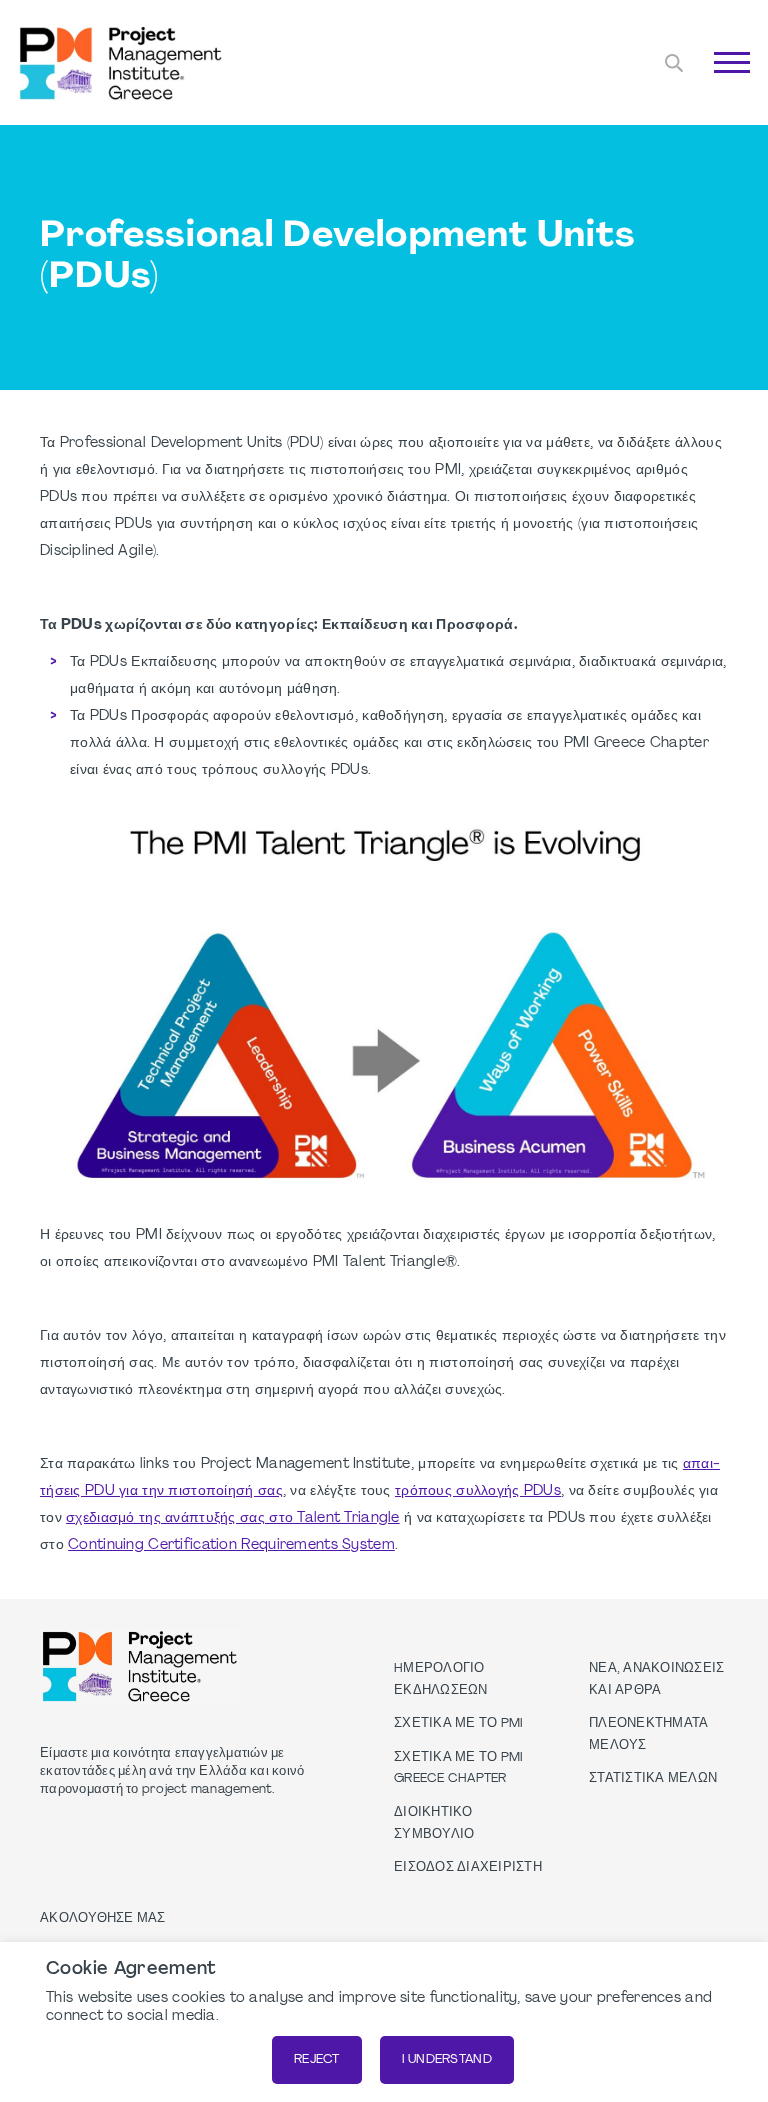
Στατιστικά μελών (653, 1779)
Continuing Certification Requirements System (231, 1545)
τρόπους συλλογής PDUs (478, 1491)
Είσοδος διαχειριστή (468, 1868)
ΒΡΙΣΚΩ (703, 85)
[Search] (674, 63)
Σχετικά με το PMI (458, 1724)
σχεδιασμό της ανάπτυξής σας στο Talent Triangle (233, 1518)
